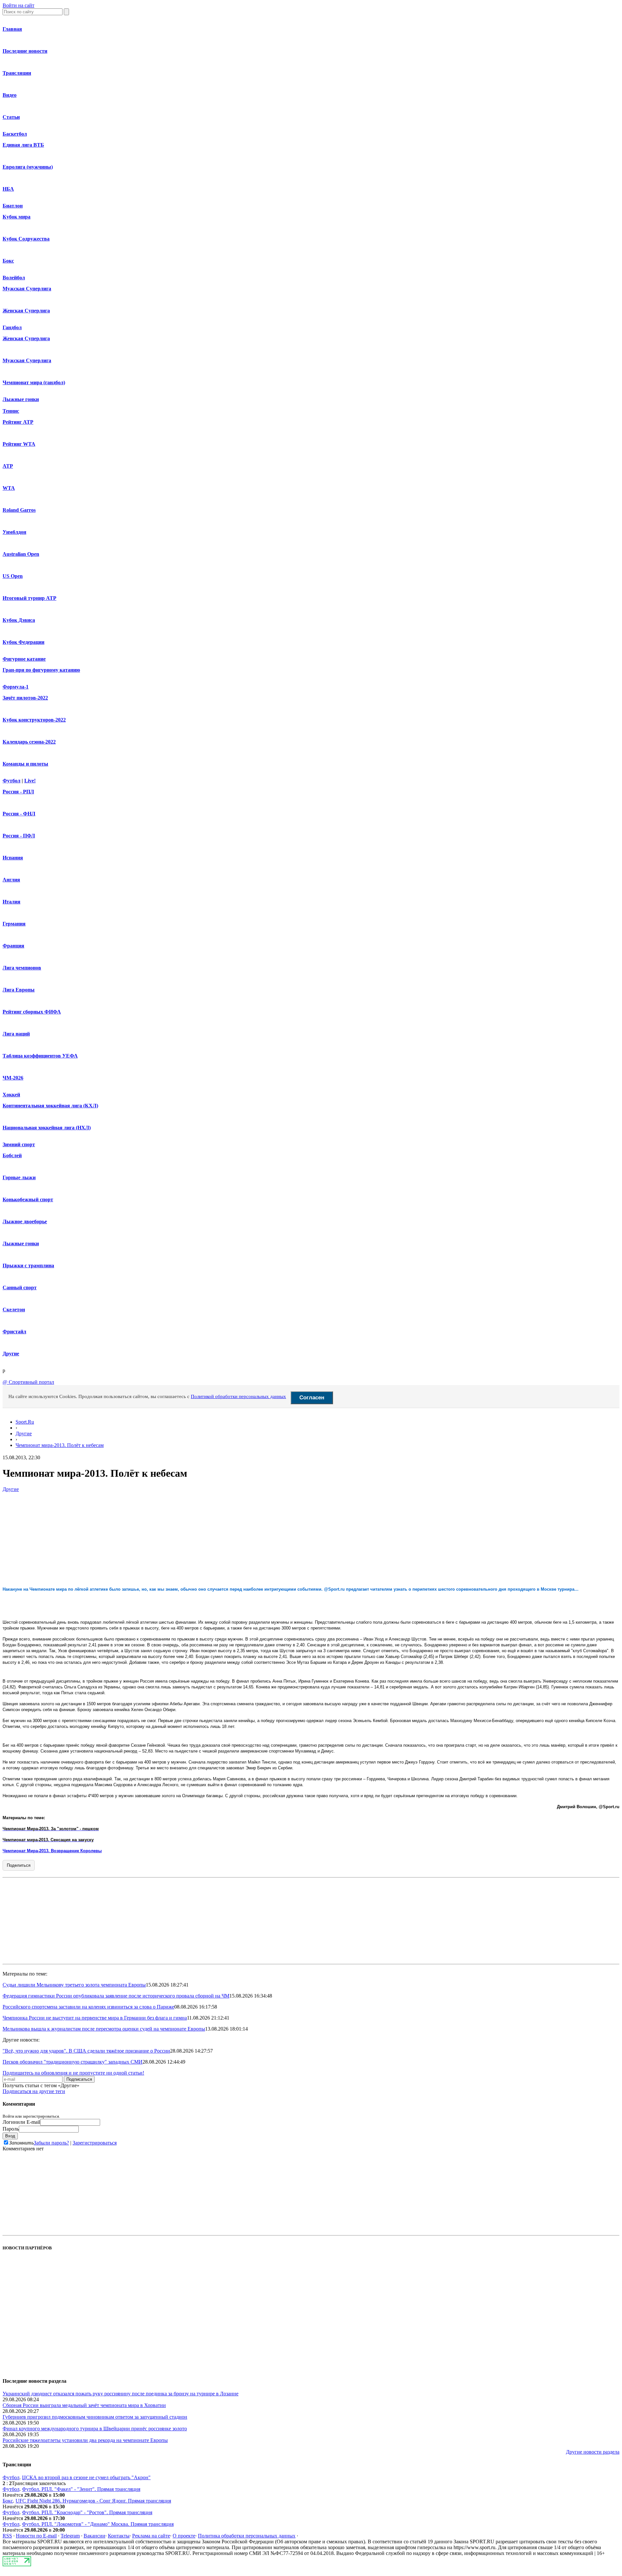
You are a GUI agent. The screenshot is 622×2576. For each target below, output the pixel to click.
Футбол (12, 781)
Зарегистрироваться (95, 2143)
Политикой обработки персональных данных (238, 1396)
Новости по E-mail (36, 2536)
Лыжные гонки (21, 399)
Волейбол (14, 278)
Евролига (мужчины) (28, 167)
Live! (30, 781)
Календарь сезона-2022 (29, 742)
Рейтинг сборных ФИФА (32, 1012)
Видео (10, 95)
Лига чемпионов (22, 968)
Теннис (11, 411)
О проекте (184, 2536)
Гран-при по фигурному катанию (41, 670)
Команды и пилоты (25, 764)
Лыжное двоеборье (25, 1221)
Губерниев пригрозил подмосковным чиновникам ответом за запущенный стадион (95, 2417)
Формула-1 (16, 687)
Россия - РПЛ (18, 792)
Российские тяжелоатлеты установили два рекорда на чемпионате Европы (85, 2440)
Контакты (119, 2536)
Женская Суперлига (26, 311)
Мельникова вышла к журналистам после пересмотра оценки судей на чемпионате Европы (104, 2029)
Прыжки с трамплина (28, 1266)
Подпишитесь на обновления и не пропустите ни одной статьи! (73, 2073)
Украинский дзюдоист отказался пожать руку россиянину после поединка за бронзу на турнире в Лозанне (121, 2394)
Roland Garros (19, 510)
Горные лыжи (19, 1177)
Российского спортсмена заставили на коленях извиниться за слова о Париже (88, 2007)
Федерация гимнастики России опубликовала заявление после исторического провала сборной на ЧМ (116, 1996)
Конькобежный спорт (28, 1199)
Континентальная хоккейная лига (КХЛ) (50, 1106)
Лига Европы (19, 990)
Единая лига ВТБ (23, 145)
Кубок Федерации (23, 642)
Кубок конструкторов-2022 (34, 720)
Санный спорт (20, 1288)
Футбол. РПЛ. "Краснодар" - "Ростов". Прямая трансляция (87, 2512)
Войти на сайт (18, 5)
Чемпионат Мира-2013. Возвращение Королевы (52, 1851)
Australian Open (21, 554)
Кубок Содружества (26, 239)
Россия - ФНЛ (19, 814)
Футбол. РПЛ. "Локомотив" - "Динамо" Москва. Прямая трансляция (98, 2524)
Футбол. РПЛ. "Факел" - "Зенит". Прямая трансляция (81, 2489)
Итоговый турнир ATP (29, 598)
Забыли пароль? (51, 2143)
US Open (13, 576)
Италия (12, 902)
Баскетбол (15, 134)
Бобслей (12, 1155)
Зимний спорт (19, 1144)
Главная (12, 29)
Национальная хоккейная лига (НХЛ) (47, 1128)
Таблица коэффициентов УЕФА (40, 1056)
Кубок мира (17, 217)
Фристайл (14, 1332)
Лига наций (16, 1034)
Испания (13, 858)
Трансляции (17, 73)
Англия (11, 880)
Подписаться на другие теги (34, 2091)
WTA (9, 488)
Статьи (11, 117)
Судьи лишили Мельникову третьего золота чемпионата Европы (74, 1985)
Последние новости (25, 51)
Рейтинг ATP (18, 422)
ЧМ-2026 (13, 1078)
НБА (8, 189)
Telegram (70, 2536)
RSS (7, 2536)
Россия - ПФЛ (19, 836)
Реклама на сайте (151, 2536)
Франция (13, 946)
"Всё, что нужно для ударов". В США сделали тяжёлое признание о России (86, 2051)
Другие (11, 1354)
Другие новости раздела (593, 2452)
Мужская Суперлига (27, 289)
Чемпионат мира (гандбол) (34, 382)
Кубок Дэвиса (19, 620)
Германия (14, 924)
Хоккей (11, 1095)
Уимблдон (14, 532)
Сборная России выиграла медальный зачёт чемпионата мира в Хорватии (84, 2405)
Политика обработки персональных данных (247, 2536)
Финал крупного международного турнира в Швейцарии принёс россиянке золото (95, 2429)
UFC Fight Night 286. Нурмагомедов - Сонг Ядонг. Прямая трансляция (93, 2501)
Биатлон (13, 206)
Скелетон (14, 1310)
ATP (8, 466)
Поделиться (19, 1865)
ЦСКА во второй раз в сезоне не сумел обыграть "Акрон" (86, 2477)
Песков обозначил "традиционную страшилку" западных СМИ (73, 2062)
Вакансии (94, 2536)
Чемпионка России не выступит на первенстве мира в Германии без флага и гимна (95, 2018)
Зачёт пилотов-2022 (25, 698)
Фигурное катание (24, 659)
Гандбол (12, 327)
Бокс (8, 261)
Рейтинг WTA (19, 444)
